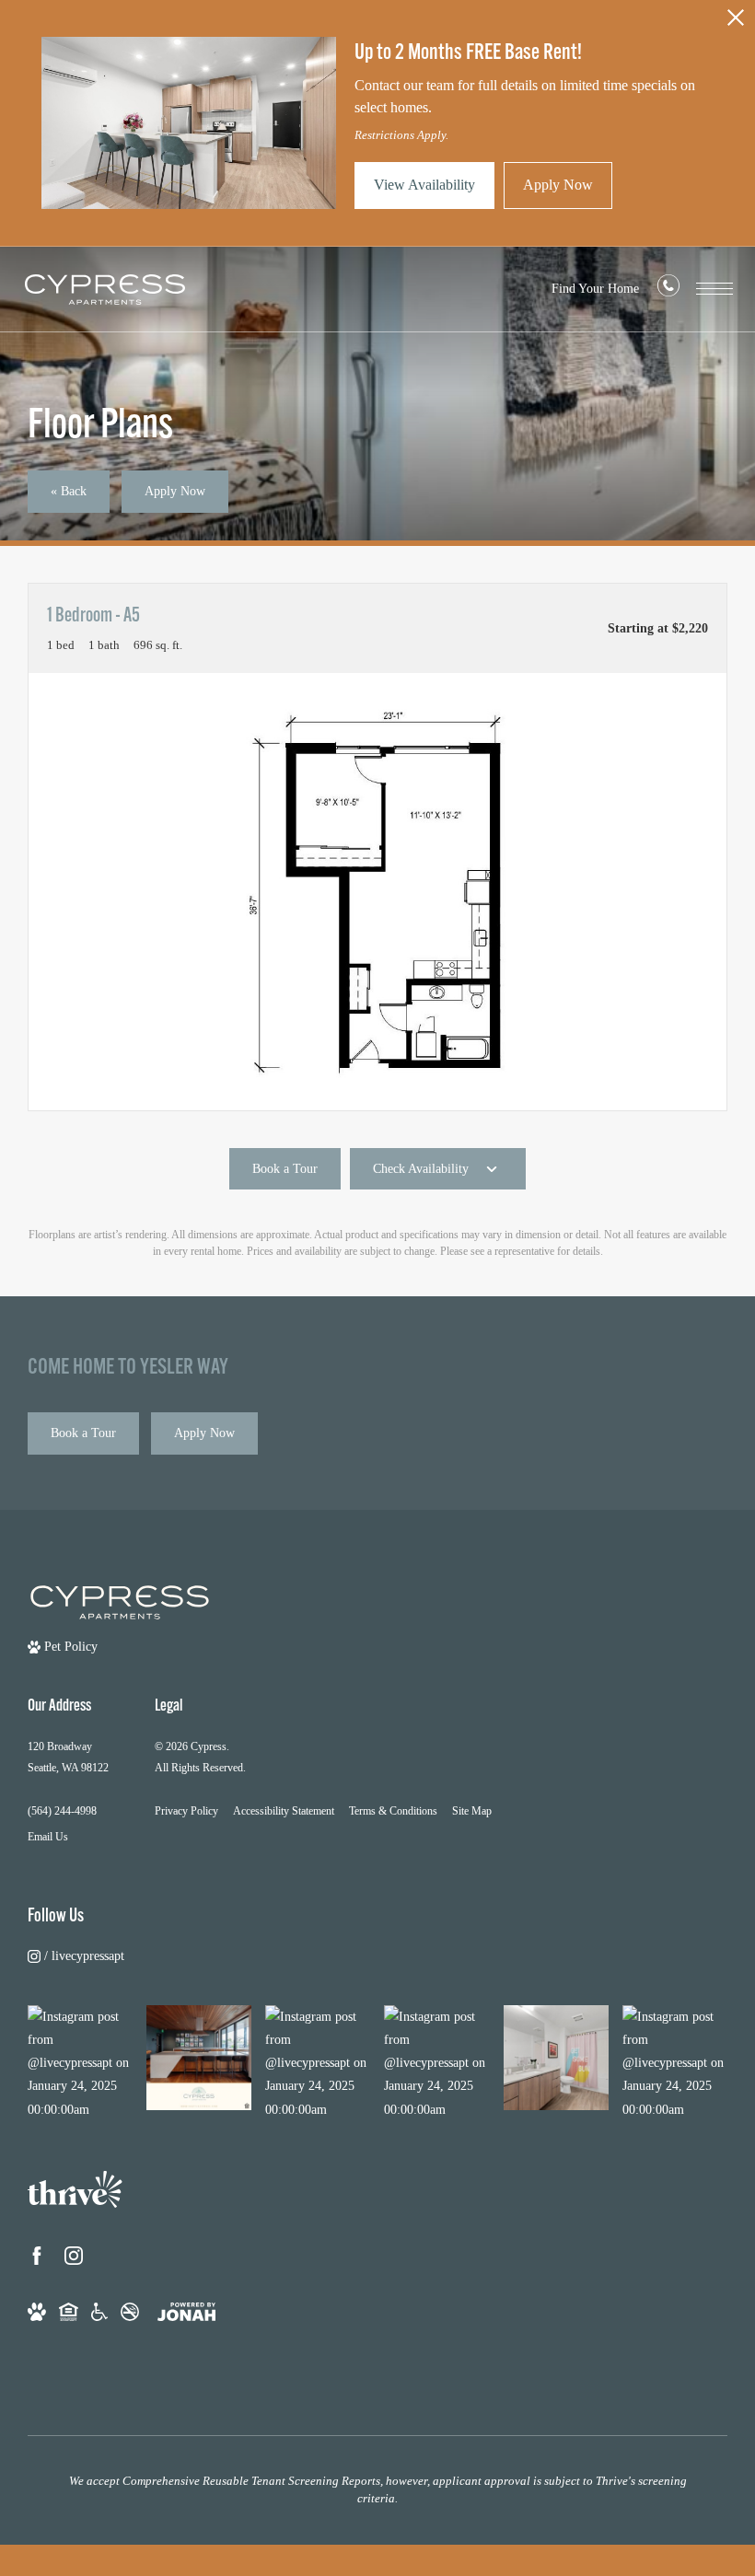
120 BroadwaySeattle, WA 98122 (68, 1757)
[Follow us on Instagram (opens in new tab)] (74, 2256)
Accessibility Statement (284, 1811)
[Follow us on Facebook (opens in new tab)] (37, 2256)
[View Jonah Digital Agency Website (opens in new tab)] (186, 2310)
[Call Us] (668, 290)
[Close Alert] (736, 23)
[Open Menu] (714, 289)
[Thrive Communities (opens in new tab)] (75, 2195)
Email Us (48, 1837)
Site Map (472, 1811)
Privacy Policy (186, 1811)
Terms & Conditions (393, 1811)
